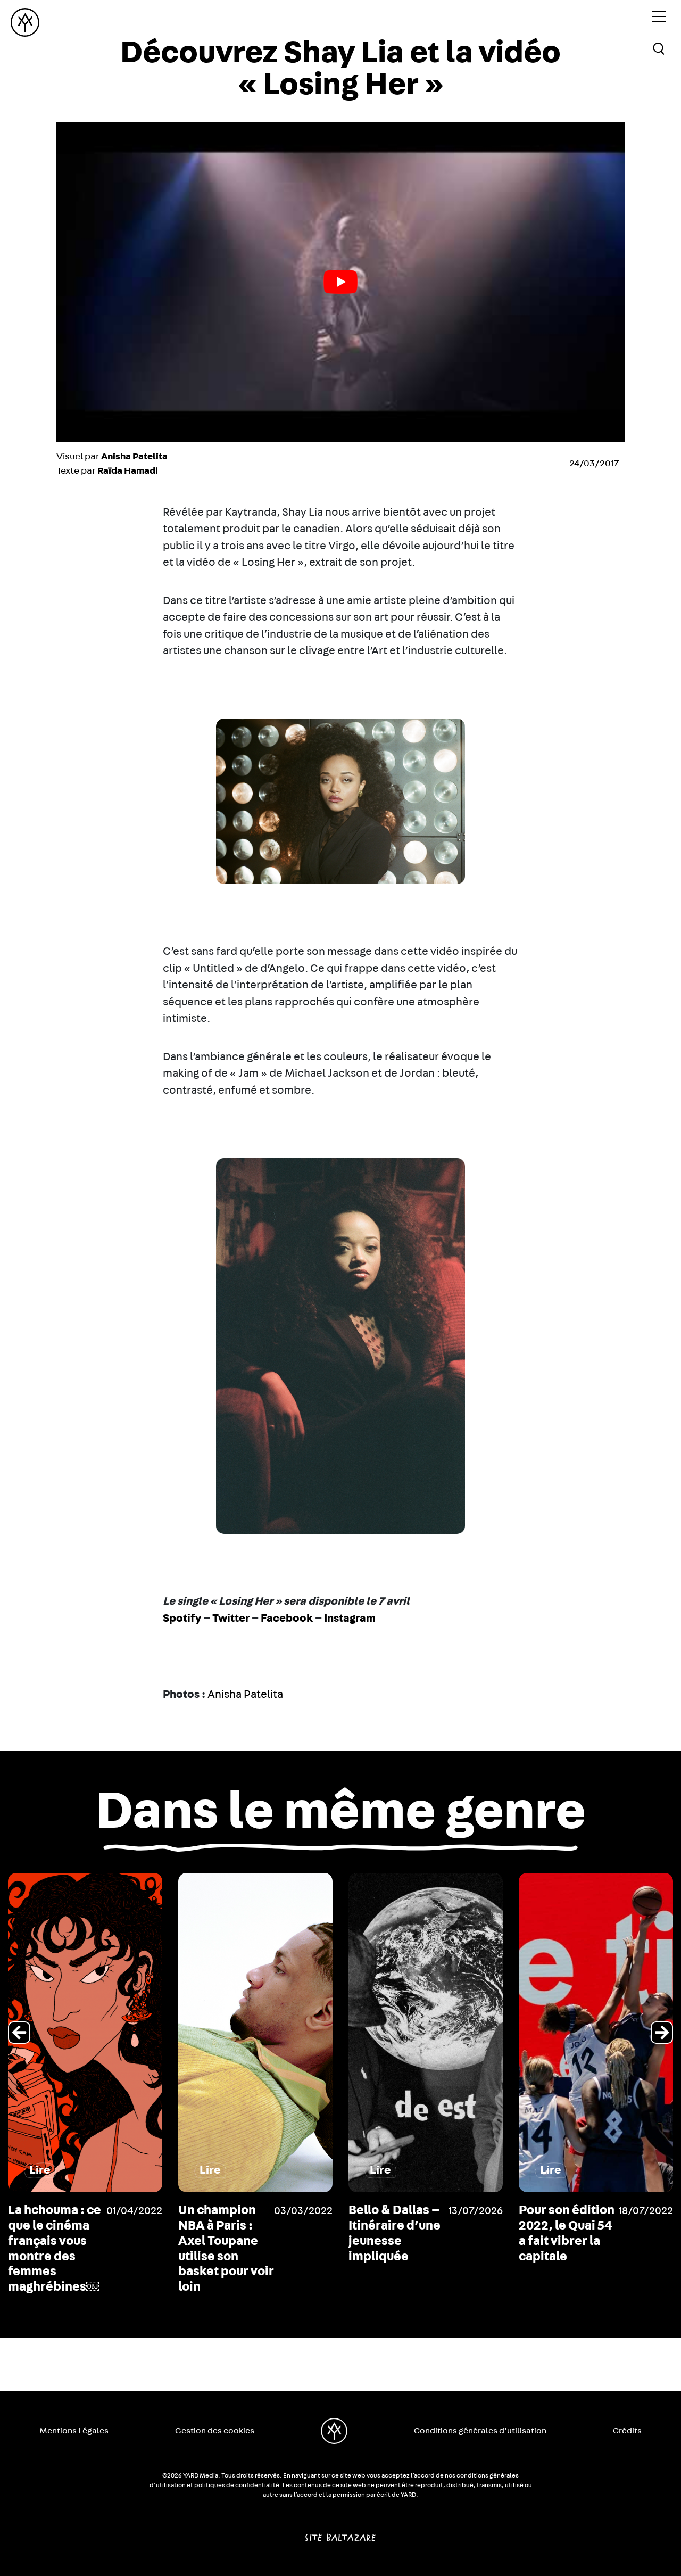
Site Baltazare (340, 2533)
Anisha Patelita (245, 1694)
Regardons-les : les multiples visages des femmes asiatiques (565, 2241)
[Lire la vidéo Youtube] (340, 282)
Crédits (627, 2431)
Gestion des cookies (215, 2431)
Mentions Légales (74, 2431)
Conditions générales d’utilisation (480, 2431)
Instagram (350, 1618)
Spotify (182, 1618)
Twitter (231, 1618)
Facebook (287, 1618)
